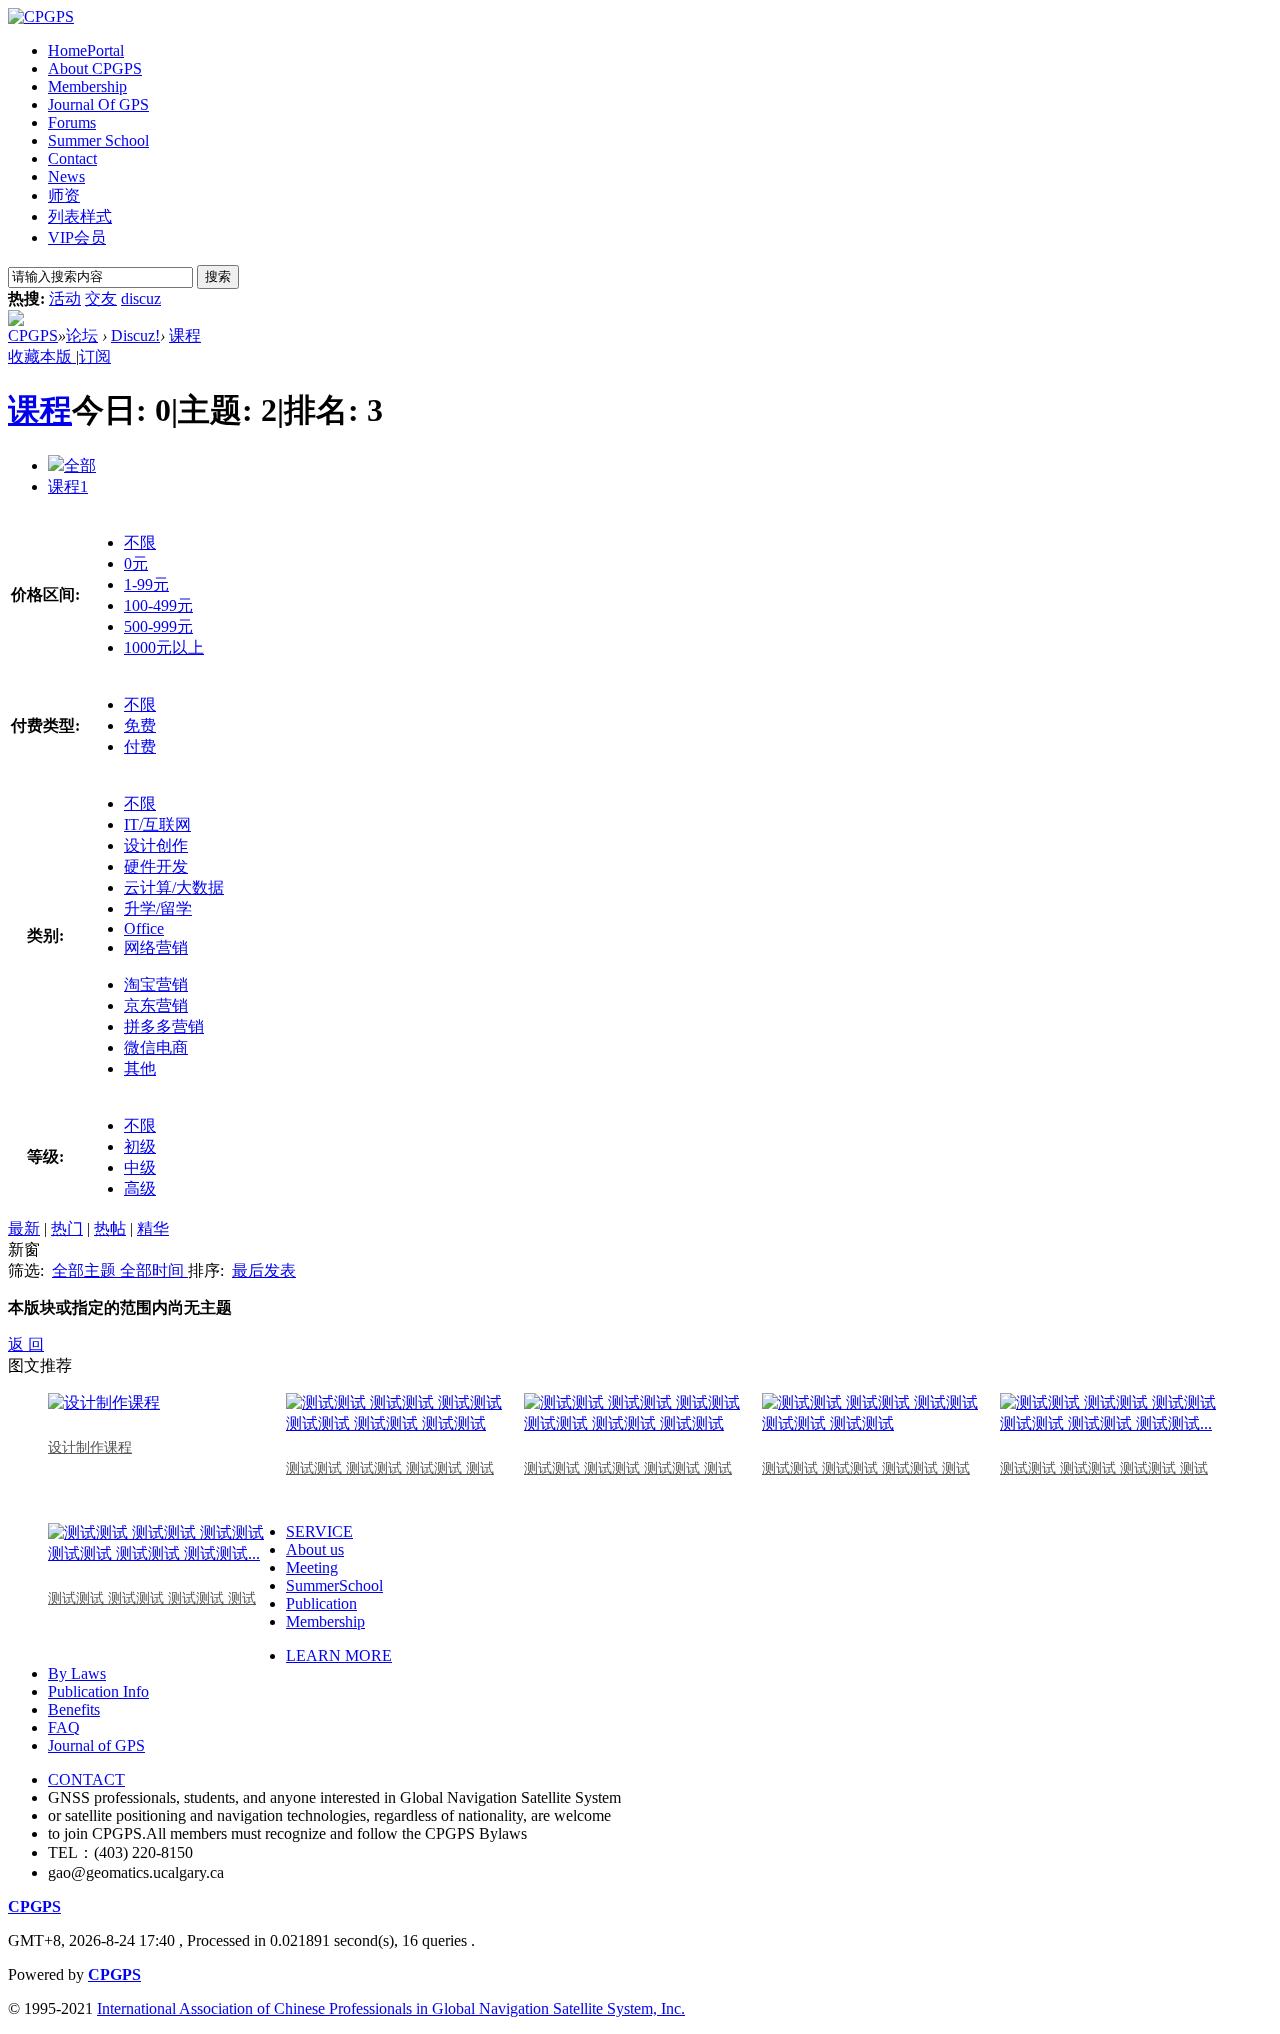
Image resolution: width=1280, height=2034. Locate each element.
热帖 (110, 1228)
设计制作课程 (90, 1447)
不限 (140, 542)
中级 (140, 1167)
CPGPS (33, 335)
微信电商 (156, 1047)
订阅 (95, 356)
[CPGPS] (41, 16)
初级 (140, 1146)
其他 (140, 1068)
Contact (72, 158)
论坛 (82, 335)
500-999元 (158, 626)
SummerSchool (334, 1585)
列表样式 (80, 216)
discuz (141, 298)
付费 (140, 746)
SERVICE (319, 1531)
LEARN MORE (339, 1655)
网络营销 (156, 947)
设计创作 (156, 845)
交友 (101, 298)
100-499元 (158, 605)
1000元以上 (164, 647)
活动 (65, 298)
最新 (24, 1228)
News (66, 176)
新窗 (24, 1249)
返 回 (26, 1344)
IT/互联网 (157, 824)
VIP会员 (77, 237)
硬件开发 (156, 866)
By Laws (77, 1673)
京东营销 (156, 1005)
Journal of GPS (96, 1745)
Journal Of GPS (98, 104)
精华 (153, 1228)
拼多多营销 (164, 1026)
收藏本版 (42, 356)
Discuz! (135, 335)
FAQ (64, 1727)
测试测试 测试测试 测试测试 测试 (390, 1468)
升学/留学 (158, 908)
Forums (72, 122)
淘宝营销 (156, 984)
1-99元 (146, 584)
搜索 (218, 276)
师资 (64, 195)
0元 (136, 563)
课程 (185, 335)
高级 (140, 1188)
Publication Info (98, 1691)
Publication (321, 1603)
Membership (87, 86)
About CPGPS (95, 68)
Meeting (312, 1567)
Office (144, 928)
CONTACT (86, 1779)
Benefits (74, 1709)
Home (86, 50)
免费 (140, 725)
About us (315, 1549)
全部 (80, 465)
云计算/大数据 (174, 887)
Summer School (98, 140)
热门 (67, 1228)
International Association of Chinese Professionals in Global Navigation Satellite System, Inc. (391, 2008)
